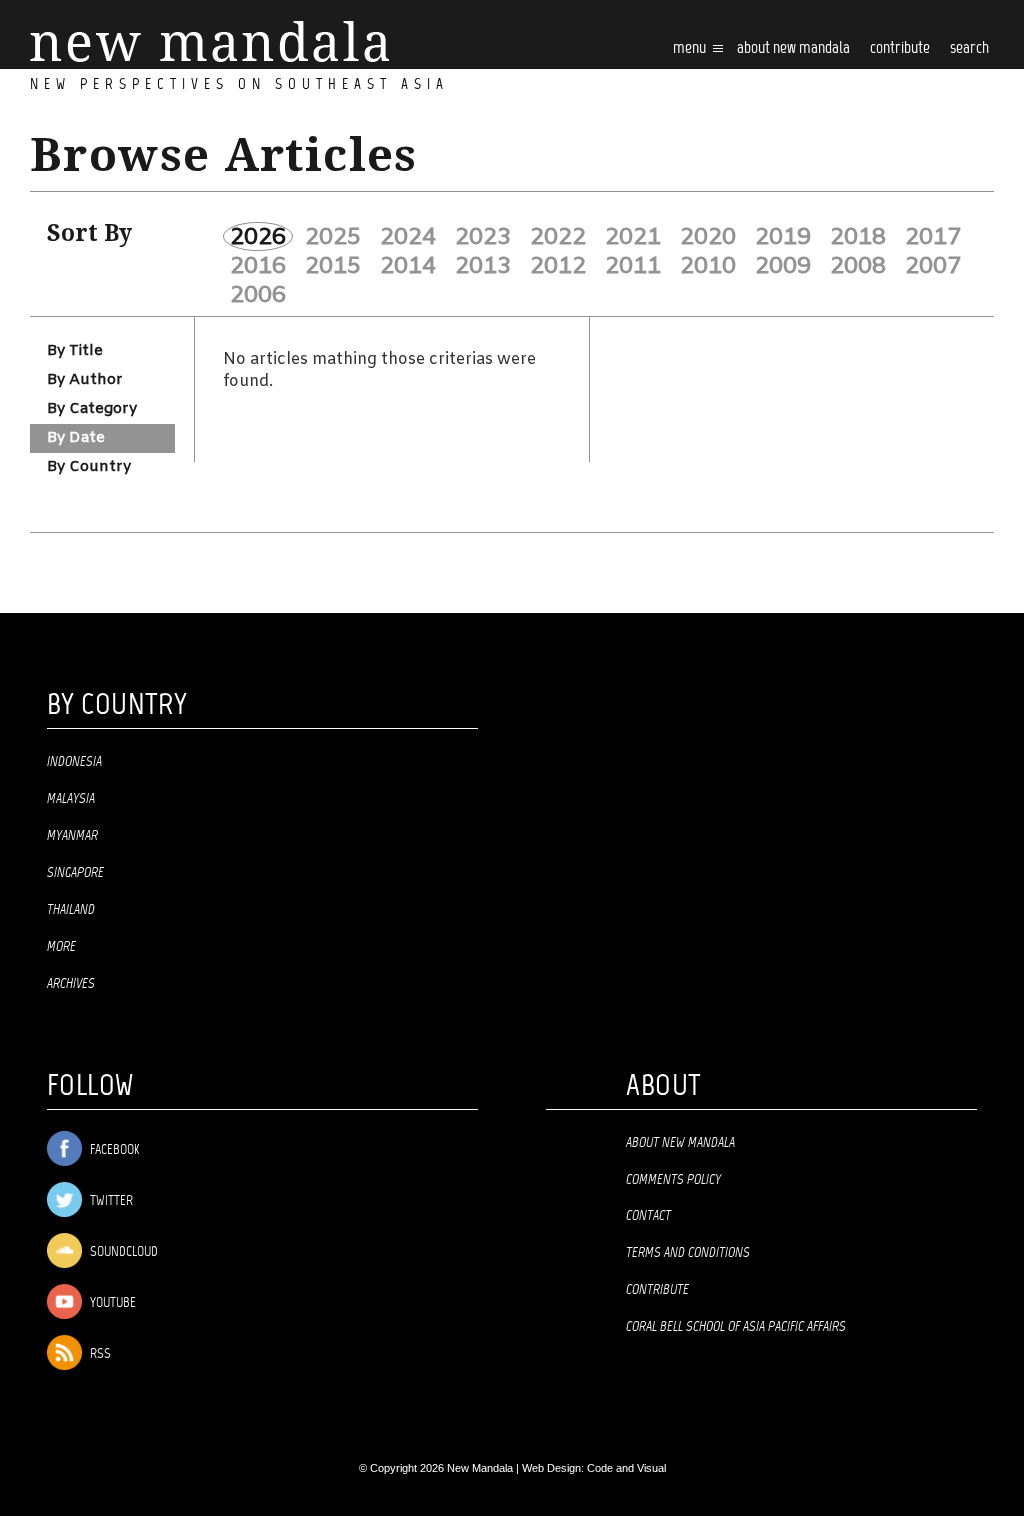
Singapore (75, 873)
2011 (633, 266)
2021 (633, 237)
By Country (89, 467)
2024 (408, 237)
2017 (933, 237)
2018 (858, 237)
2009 (783, 266)
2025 (333, 237)
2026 (258, 237)
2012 (558, 266)
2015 (333, 266)
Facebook (113, 1150)
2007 (933, 266)
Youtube (111, 1303)
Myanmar (72, 836)
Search (969, 48)
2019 (783, 237)
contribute (900, 48)
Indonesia (74, 762)
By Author (85, 380)
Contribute (657, 1290)
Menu (691, 48)
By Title (75, 351)
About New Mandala (793, 48)
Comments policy (673, 1180)
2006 (258, 295)
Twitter (110, 1201)
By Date (76, 438)
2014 (408, 266)
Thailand (71, 910)
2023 (483, 237)
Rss (99, 1354)
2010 (708, 266)
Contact (648, 1216)
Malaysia (71, 799)
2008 (858, 266)
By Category (92, 409)
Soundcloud (122, 1252)
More (61, 947)
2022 (558, 237)
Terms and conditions (688, 1253)
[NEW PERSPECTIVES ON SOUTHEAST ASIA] (209, 41)
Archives (71, 984)
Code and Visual (626, 1468)
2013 (483, 266)
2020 (708, 237)
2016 (258, 266)
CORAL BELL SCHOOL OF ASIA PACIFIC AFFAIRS (736, 1327)
